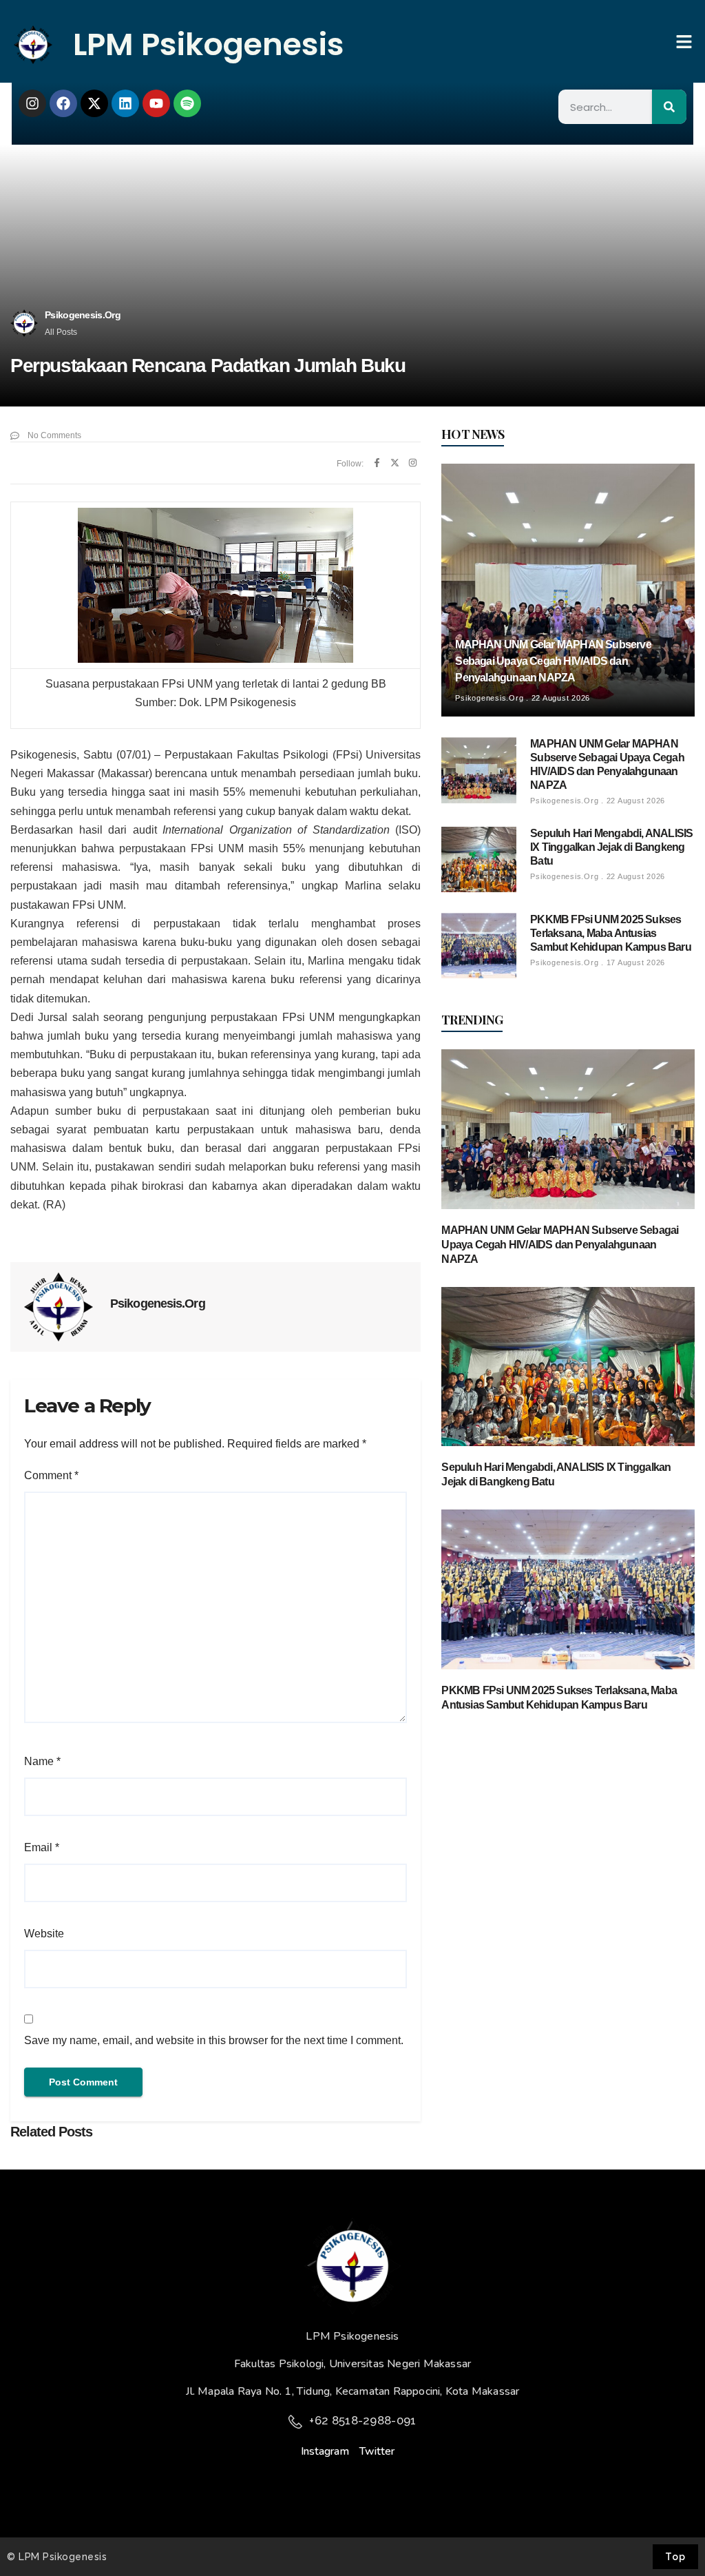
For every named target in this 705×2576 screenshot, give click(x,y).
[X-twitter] (94, 103)
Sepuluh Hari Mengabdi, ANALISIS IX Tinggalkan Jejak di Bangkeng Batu (611, 847)
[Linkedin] (125, 103)
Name (42, 1761)
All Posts (61, 332)
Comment (51, 1475)
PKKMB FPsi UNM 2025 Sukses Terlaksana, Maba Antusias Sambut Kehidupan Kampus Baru (611, 933)
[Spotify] (187, 103)
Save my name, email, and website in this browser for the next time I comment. (214, 2040)
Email (42, 1847)
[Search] (669, 107)
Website (44, 1934)
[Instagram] (32, 103)
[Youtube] (156, 103)
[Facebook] (63, 103)
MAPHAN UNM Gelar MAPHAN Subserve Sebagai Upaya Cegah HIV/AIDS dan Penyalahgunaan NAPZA (553, 661)
